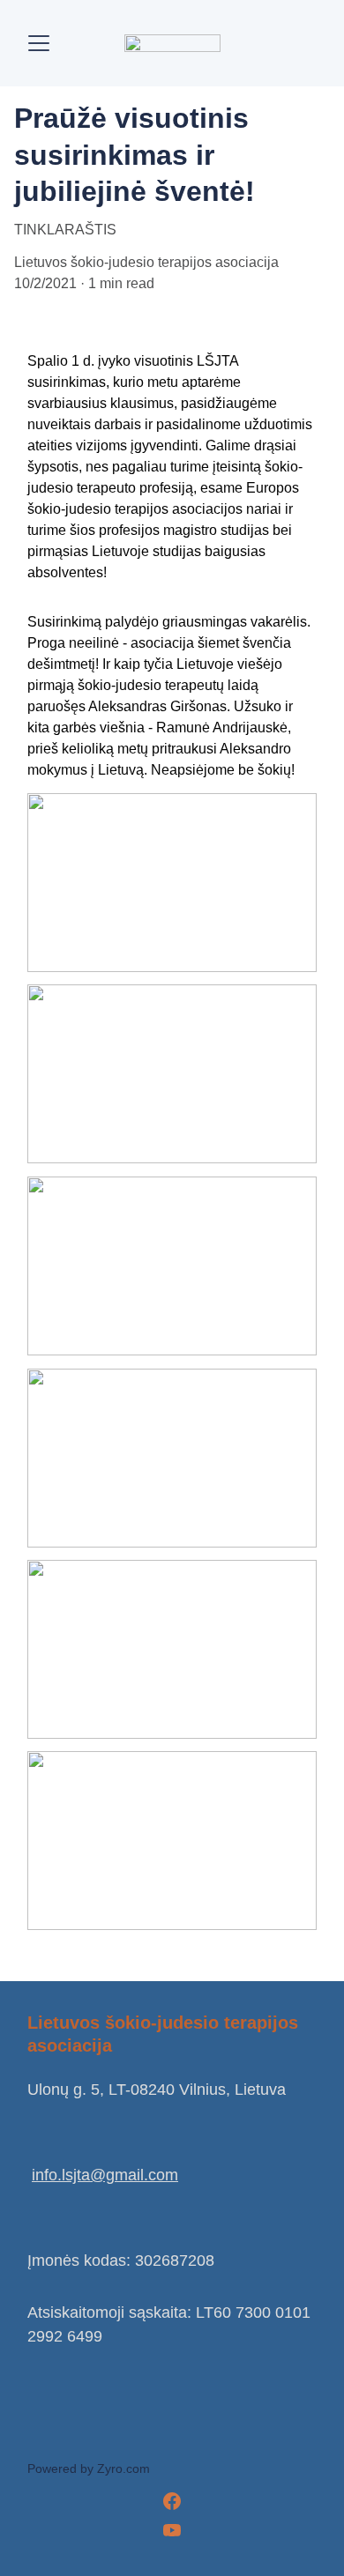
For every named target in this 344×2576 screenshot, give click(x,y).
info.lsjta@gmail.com (105, 2175)
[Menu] (39, 43)
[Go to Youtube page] (172, 2530)
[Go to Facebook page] (172, 2501)
